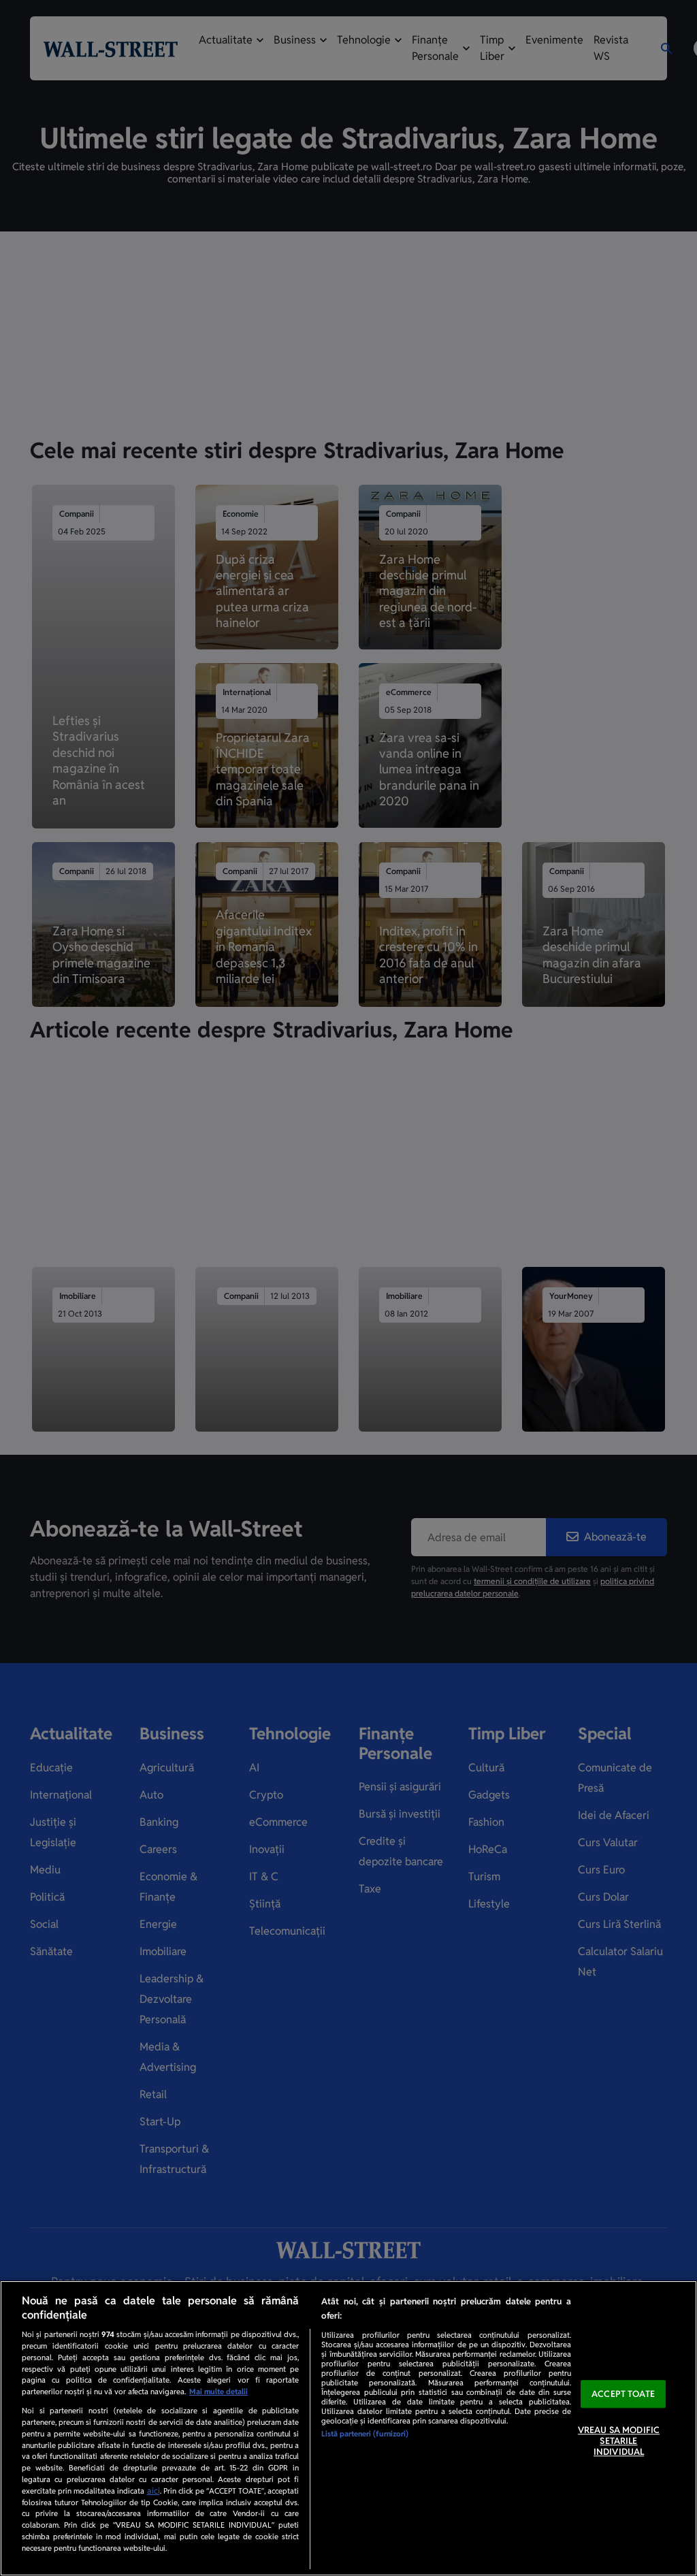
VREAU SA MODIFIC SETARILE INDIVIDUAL (619, 2441)
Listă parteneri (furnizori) (365, 2434)
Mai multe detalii (218, 2392)
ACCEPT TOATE (623, 2394)
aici (153, 2491)
